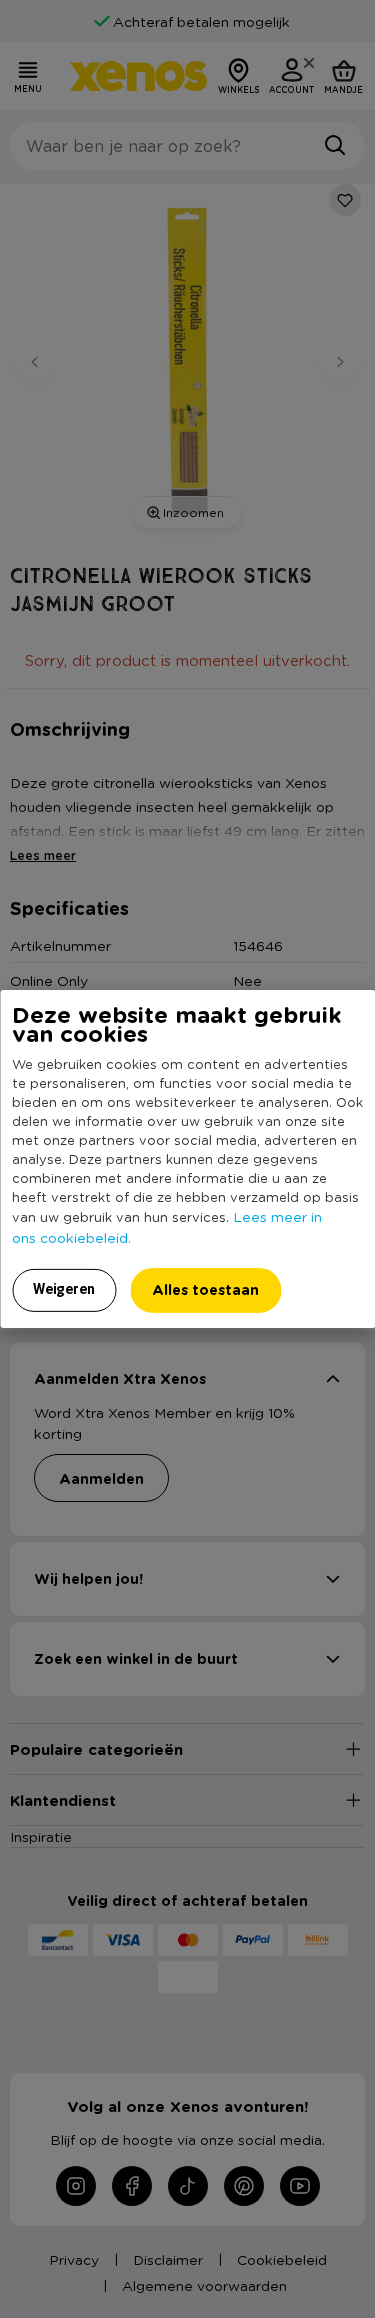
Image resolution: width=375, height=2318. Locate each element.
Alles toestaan (205, 1289)
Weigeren (64, 1289)
